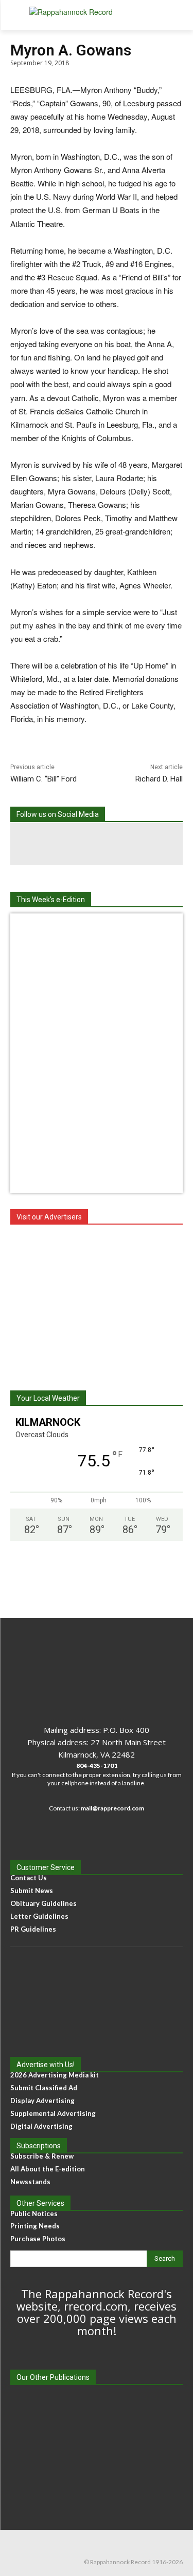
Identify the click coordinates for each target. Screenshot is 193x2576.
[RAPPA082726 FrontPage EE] (97, 928)
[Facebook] (55, 844)
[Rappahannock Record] (97, 15)
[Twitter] (139, 844)
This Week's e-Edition (51, 900)
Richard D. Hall (159, 779)
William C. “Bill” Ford (43, 779)
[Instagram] (97, 844)
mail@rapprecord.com (112, 1808)
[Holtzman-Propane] (97, 1302)
